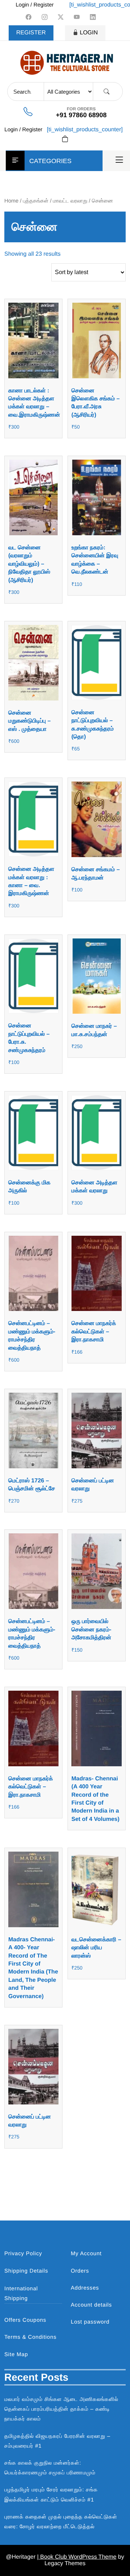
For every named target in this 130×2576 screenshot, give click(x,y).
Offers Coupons (25, 2320)
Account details (91, 2305)
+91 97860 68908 (81, 115)
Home (11, 201)
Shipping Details (26, 2271)
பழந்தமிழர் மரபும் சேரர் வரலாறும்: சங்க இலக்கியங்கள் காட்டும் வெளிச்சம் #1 (51, 2495)
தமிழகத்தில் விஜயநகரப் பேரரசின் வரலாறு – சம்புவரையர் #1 (57, 2441)
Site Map (16, 2354)
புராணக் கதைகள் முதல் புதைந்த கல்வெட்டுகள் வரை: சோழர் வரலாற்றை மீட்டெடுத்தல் (61, 2522)
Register (31, 33)
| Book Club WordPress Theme (77, 2557)
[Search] (107, 92)
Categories (50, 161)
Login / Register (34, 5)
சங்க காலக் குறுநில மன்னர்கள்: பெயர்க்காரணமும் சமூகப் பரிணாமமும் (50, 2468)
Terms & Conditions (30, 2337)
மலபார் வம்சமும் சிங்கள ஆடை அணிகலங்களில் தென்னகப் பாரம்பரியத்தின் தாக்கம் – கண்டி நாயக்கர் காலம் (61, 2409)
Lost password (90, 2322)
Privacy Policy (23, 2254)
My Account (86, 2254)
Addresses (85, 2288)
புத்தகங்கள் (36, 201)
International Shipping (21, 2294)
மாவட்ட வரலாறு (70, 201)
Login (89, 33)
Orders (80, 2271)
